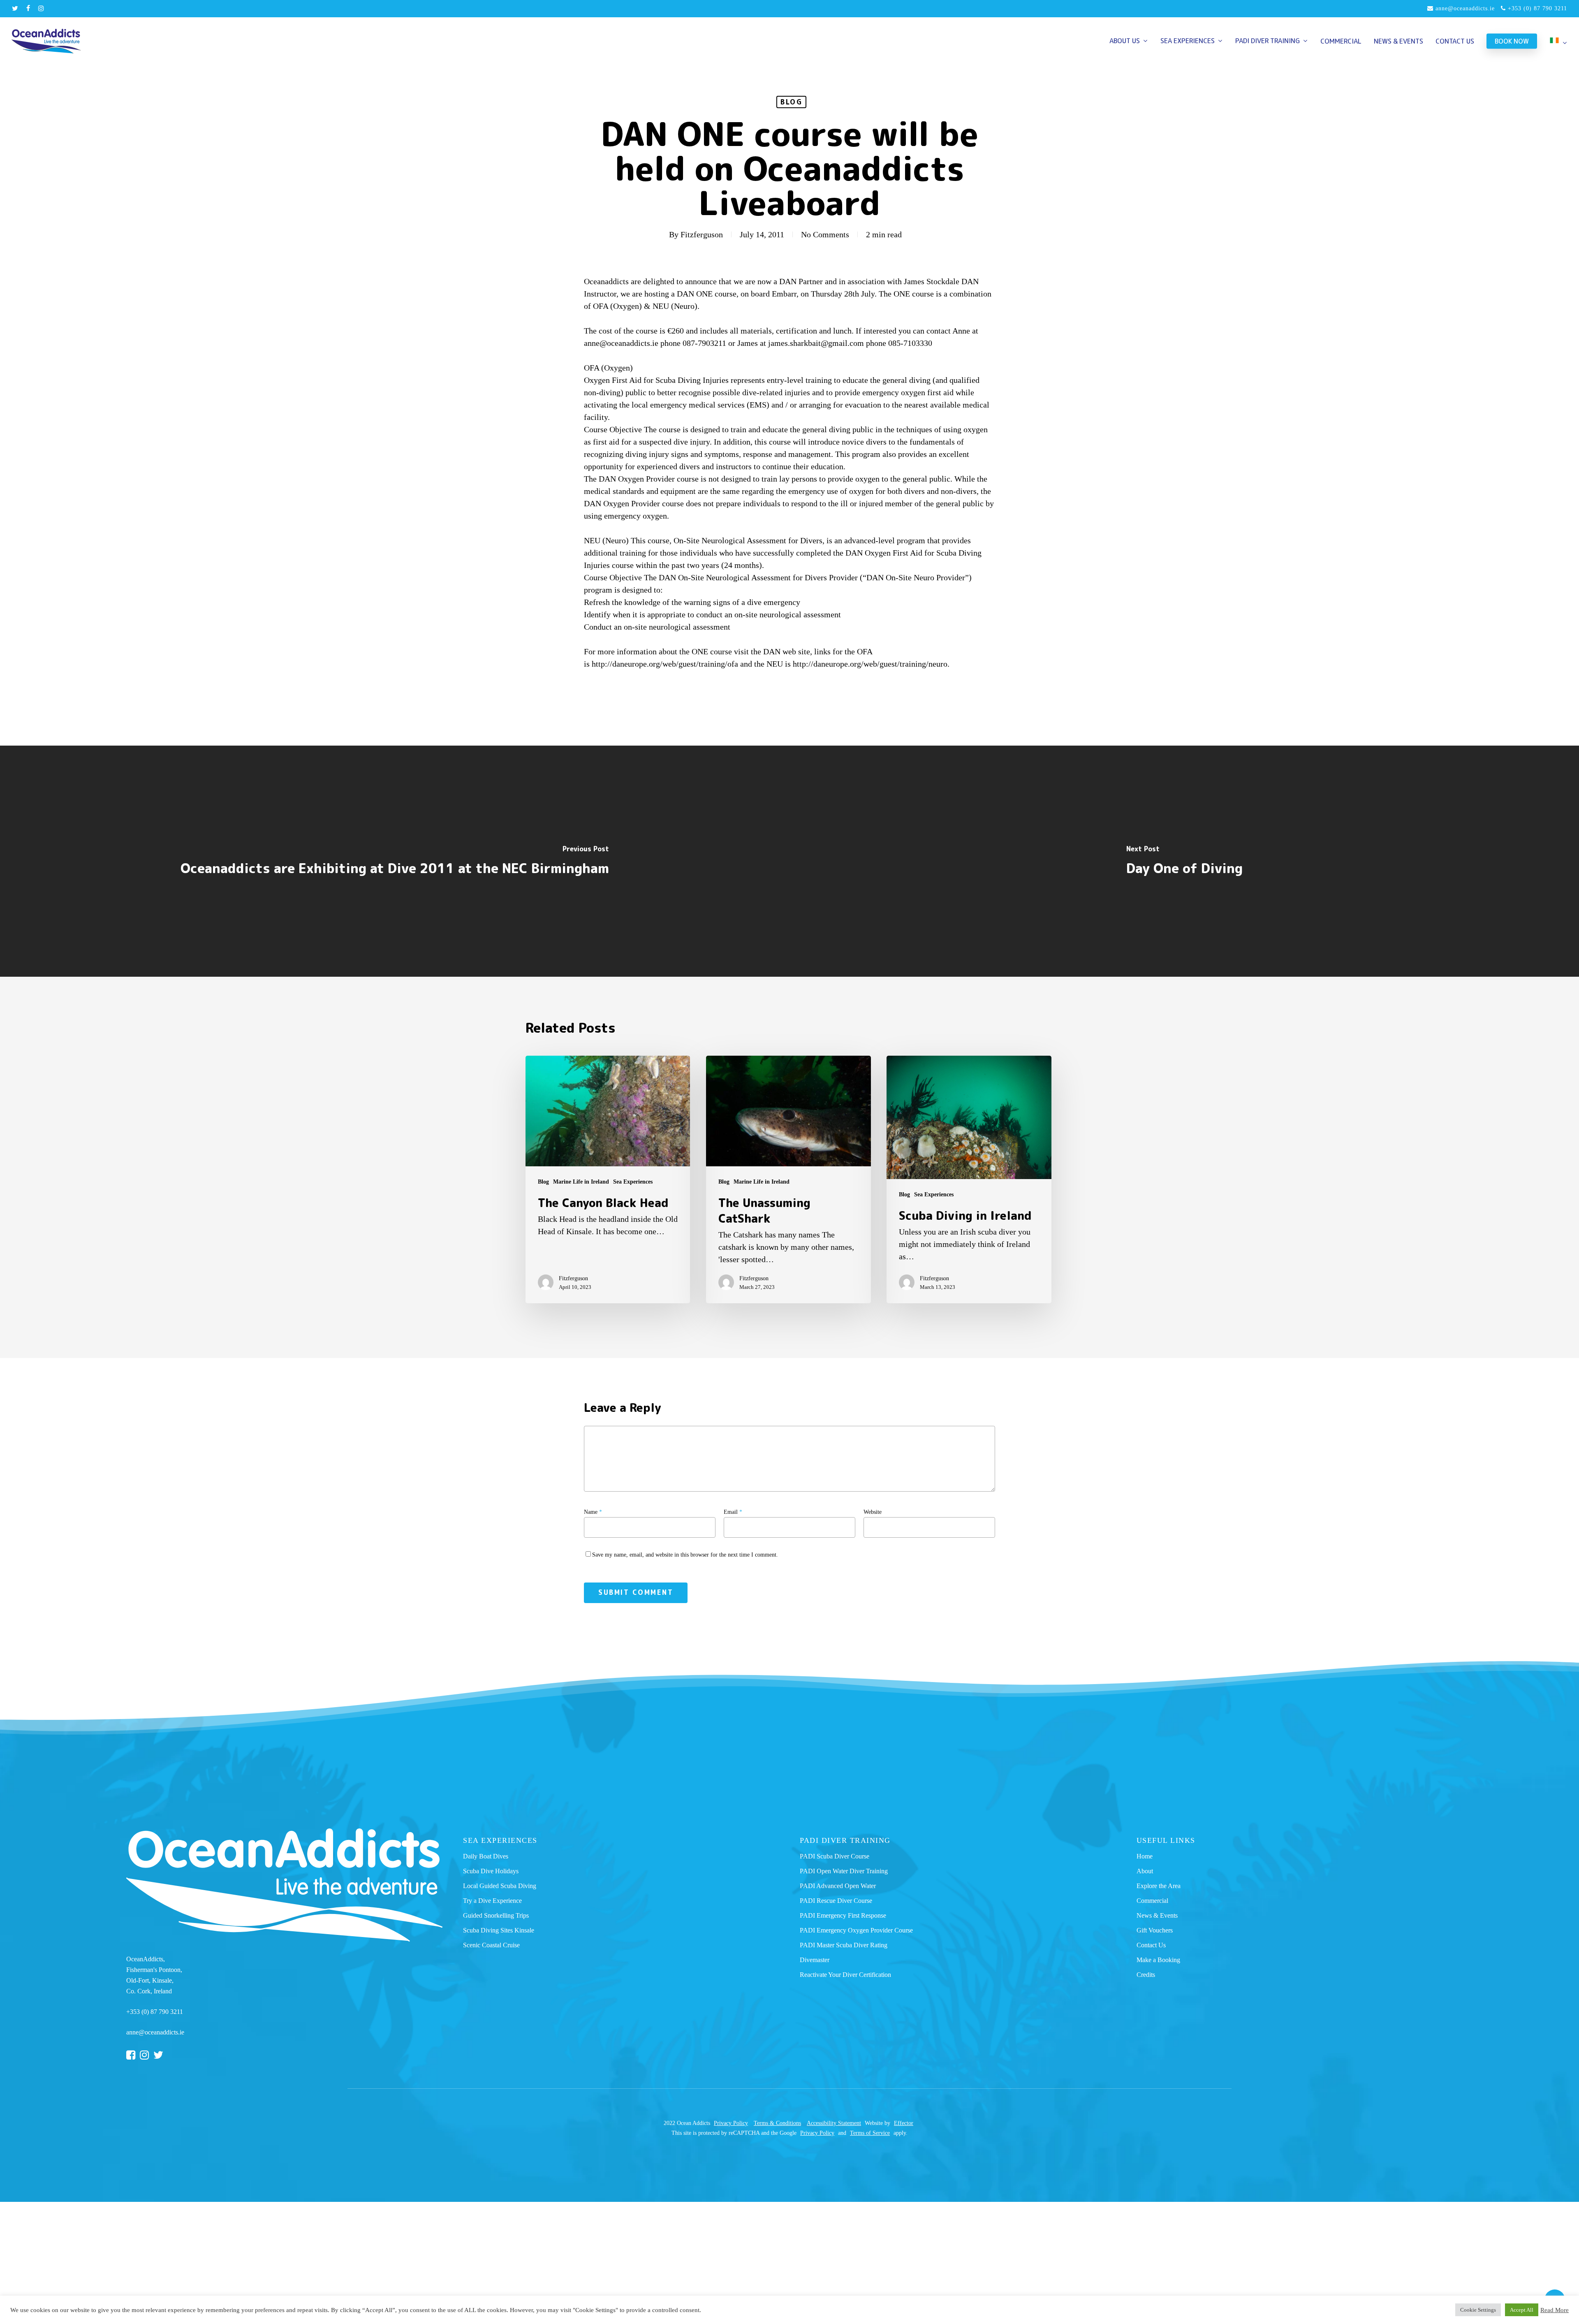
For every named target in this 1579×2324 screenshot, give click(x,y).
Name (593, 1512)
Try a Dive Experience (492, 1901)
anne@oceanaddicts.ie (1464, 8)
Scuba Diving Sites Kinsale (499, 1930)
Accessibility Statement (834, 2123)
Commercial (1152, 1901)
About (1145, 1871)
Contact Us (1151, 1945)
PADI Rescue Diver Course (836, 1901)
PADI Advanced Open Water (838, 1886)
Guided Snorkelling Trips (496, 1915)
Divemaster (815, 1960)
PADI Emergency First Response (843, 1915)
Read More (1555, 2310)
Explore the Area (1159, 1886)
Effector (904, 2123)
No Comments (825, 234)
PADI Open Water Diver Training (844, 1871)
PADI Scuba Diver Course (835, 1856)
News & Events (1157, 1915)
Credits (1146, 1975)
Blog (791, 102)
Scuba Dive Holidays (491, 1871)
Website (873, 1512)
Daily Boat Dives (486, 1856)
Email (733, 1512)
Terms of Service (870, 2133)
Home (1145, 1856)
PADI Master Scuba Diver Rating (844, 1945)
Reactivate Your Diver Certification (845, 1975)
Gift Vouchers (1155, 1930)
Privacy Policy (731, 2123)
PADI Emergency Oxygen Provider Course (856, 1930)
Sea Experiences (633, 1182)
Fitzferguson (702, 234)
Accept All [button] (1522, 2310)
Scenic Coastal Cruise (491, 1945)
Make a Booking (1158, 1960)
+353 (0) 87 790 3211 (1536, 8)
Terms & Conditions (777, 2123)
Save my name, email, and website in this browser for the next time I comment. (685, 1555)
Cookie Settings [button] (1478, 2310)
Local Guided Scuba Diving (500, 1886)
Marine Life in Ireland (581, 1182)
